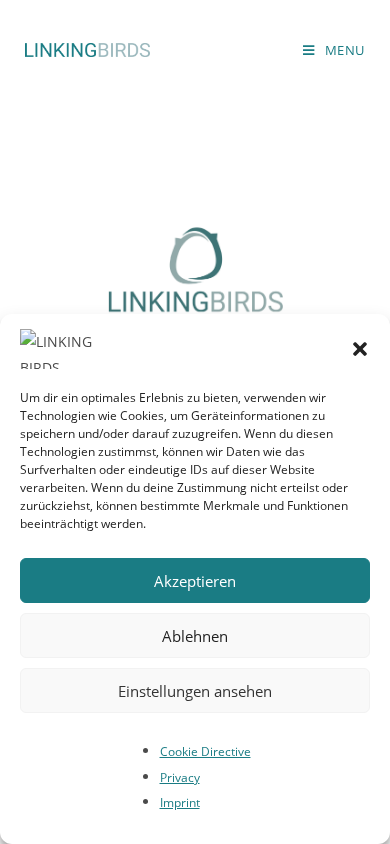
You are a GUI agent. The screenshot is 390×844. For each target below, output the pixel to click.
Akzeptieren (195, 581)
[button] (360, 349)
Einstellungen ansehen (195, 691)
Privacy (180, 777)
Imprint (180, 802)
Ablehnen (195, 636)
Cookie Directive (205, 751)
